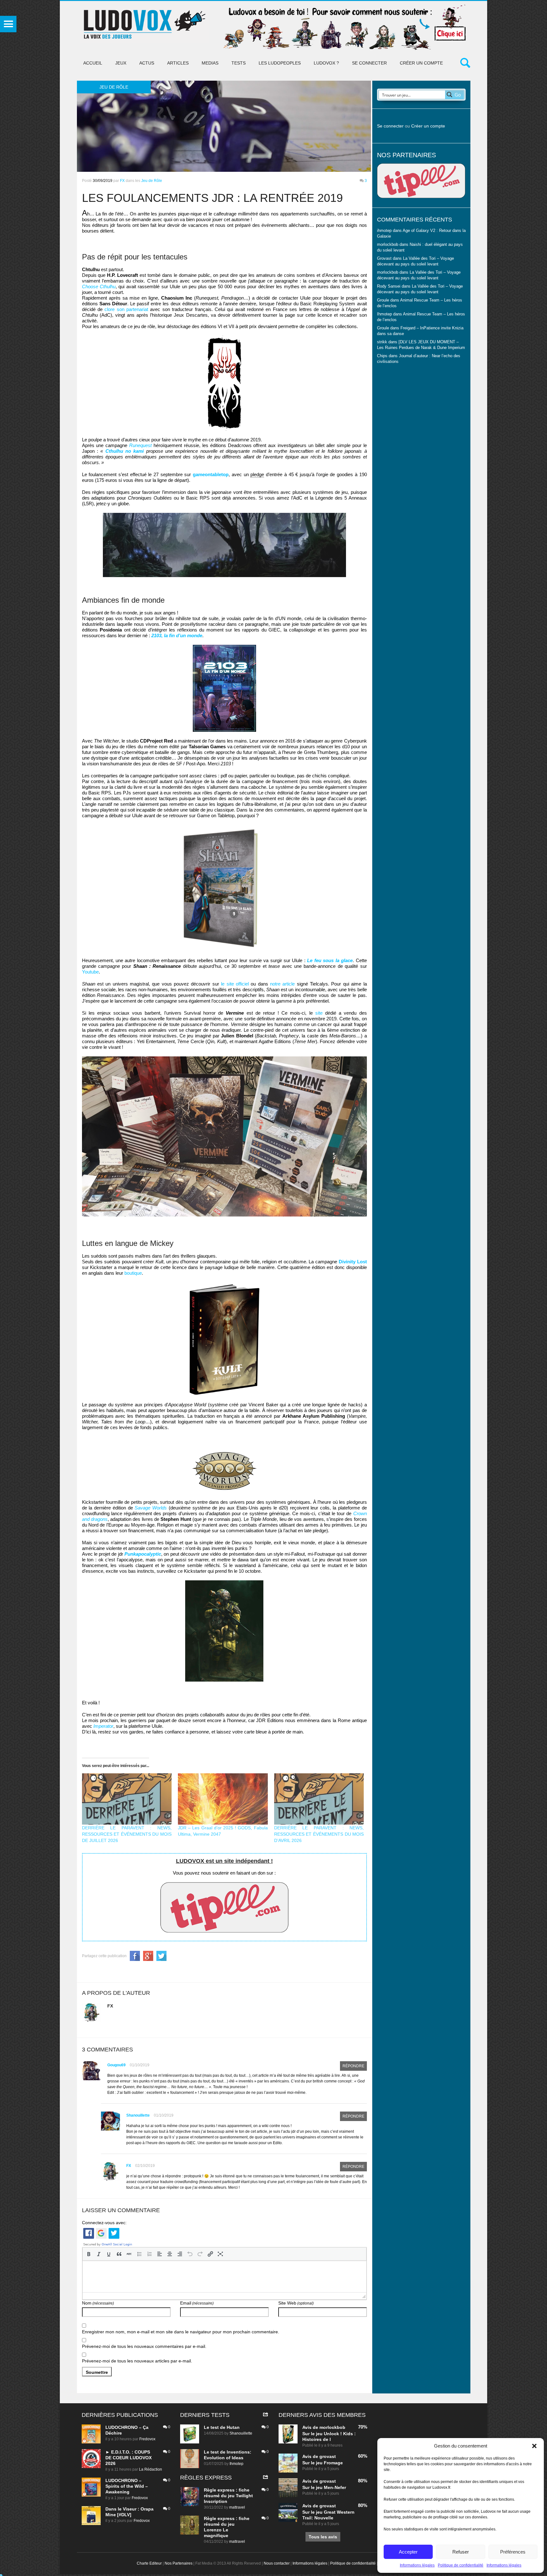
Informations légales (417, 2565)
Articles (178, 63)
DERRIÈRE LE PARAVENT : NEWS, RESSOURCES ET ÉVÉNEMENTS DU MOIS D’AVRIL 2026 (319, 1834)
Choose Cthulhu (99, 286)
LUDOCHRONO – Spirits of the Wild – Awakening (127, 2486)
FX (122, 181)
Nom (98, 2303)
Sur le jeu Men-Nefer (324, 2487)
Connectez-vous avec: (104, 2223)
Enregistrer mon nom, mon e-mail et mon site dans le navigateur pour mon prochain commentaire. (181, 2332)
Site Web (296, 2303)
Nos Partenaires (179, 2563)
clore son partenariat (126, 309)
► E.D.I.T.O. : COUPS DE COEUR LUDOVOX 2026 (129, 2458)
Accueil (93, 63)
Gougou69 (116, 2065)
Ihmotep (384, 314)
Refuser (461, 2552)
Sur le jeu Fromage (323, 2463)
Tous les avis (323, 2537)
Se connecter (369, 63)
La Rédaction (151, 2469)
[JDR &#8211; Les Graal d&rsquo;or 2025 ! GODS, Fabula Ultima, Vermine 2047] (223, 1799)
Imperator (103, 1726)
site (319, 1013)
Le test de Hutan (222, 2427)
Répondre (353, 2066)
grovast (328, 2456)
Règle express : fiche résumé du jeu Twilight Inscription (228, 2496)
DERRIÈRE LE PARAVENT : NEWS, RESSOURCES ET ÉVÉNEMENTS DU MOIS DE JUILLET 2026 (127, 1834)
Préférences (513, 2552)
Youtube (90, 972)
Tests (239, 63)
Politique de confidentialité (461, 2565)
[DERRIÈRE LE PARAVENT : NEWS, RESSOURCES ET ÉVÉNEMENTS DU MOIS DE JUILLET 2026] (127, 1799)
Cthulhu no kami (125, 451)
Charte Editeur (149, 2563)
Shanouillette (138, 2115)
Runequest (140, 445)
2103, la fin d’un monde (177, 635)
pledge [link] (257, 474)
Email (197, 2303)
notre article (282, 984)
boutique (133, 1273)
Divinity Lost (353, 1262)
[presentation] (89, 2254)
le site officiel (235, 984)
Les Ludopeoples (280, 63)
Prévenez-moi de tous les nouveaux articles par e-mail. (137, 2361)
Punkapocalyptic (143, 1554)
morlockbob (332, 2427)
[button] (534, 2446)
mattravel (237, 2507)
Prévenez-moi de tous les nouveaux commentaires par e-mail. (144, 2346)
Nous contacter (277, 2563)
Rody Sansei (389, 286)
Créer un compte (421, 63)
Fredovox (147, 2439)
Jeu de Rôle (152, 181)
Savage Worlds (151, 1508)
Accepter (408, 2552)
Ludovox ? (326, 63)
